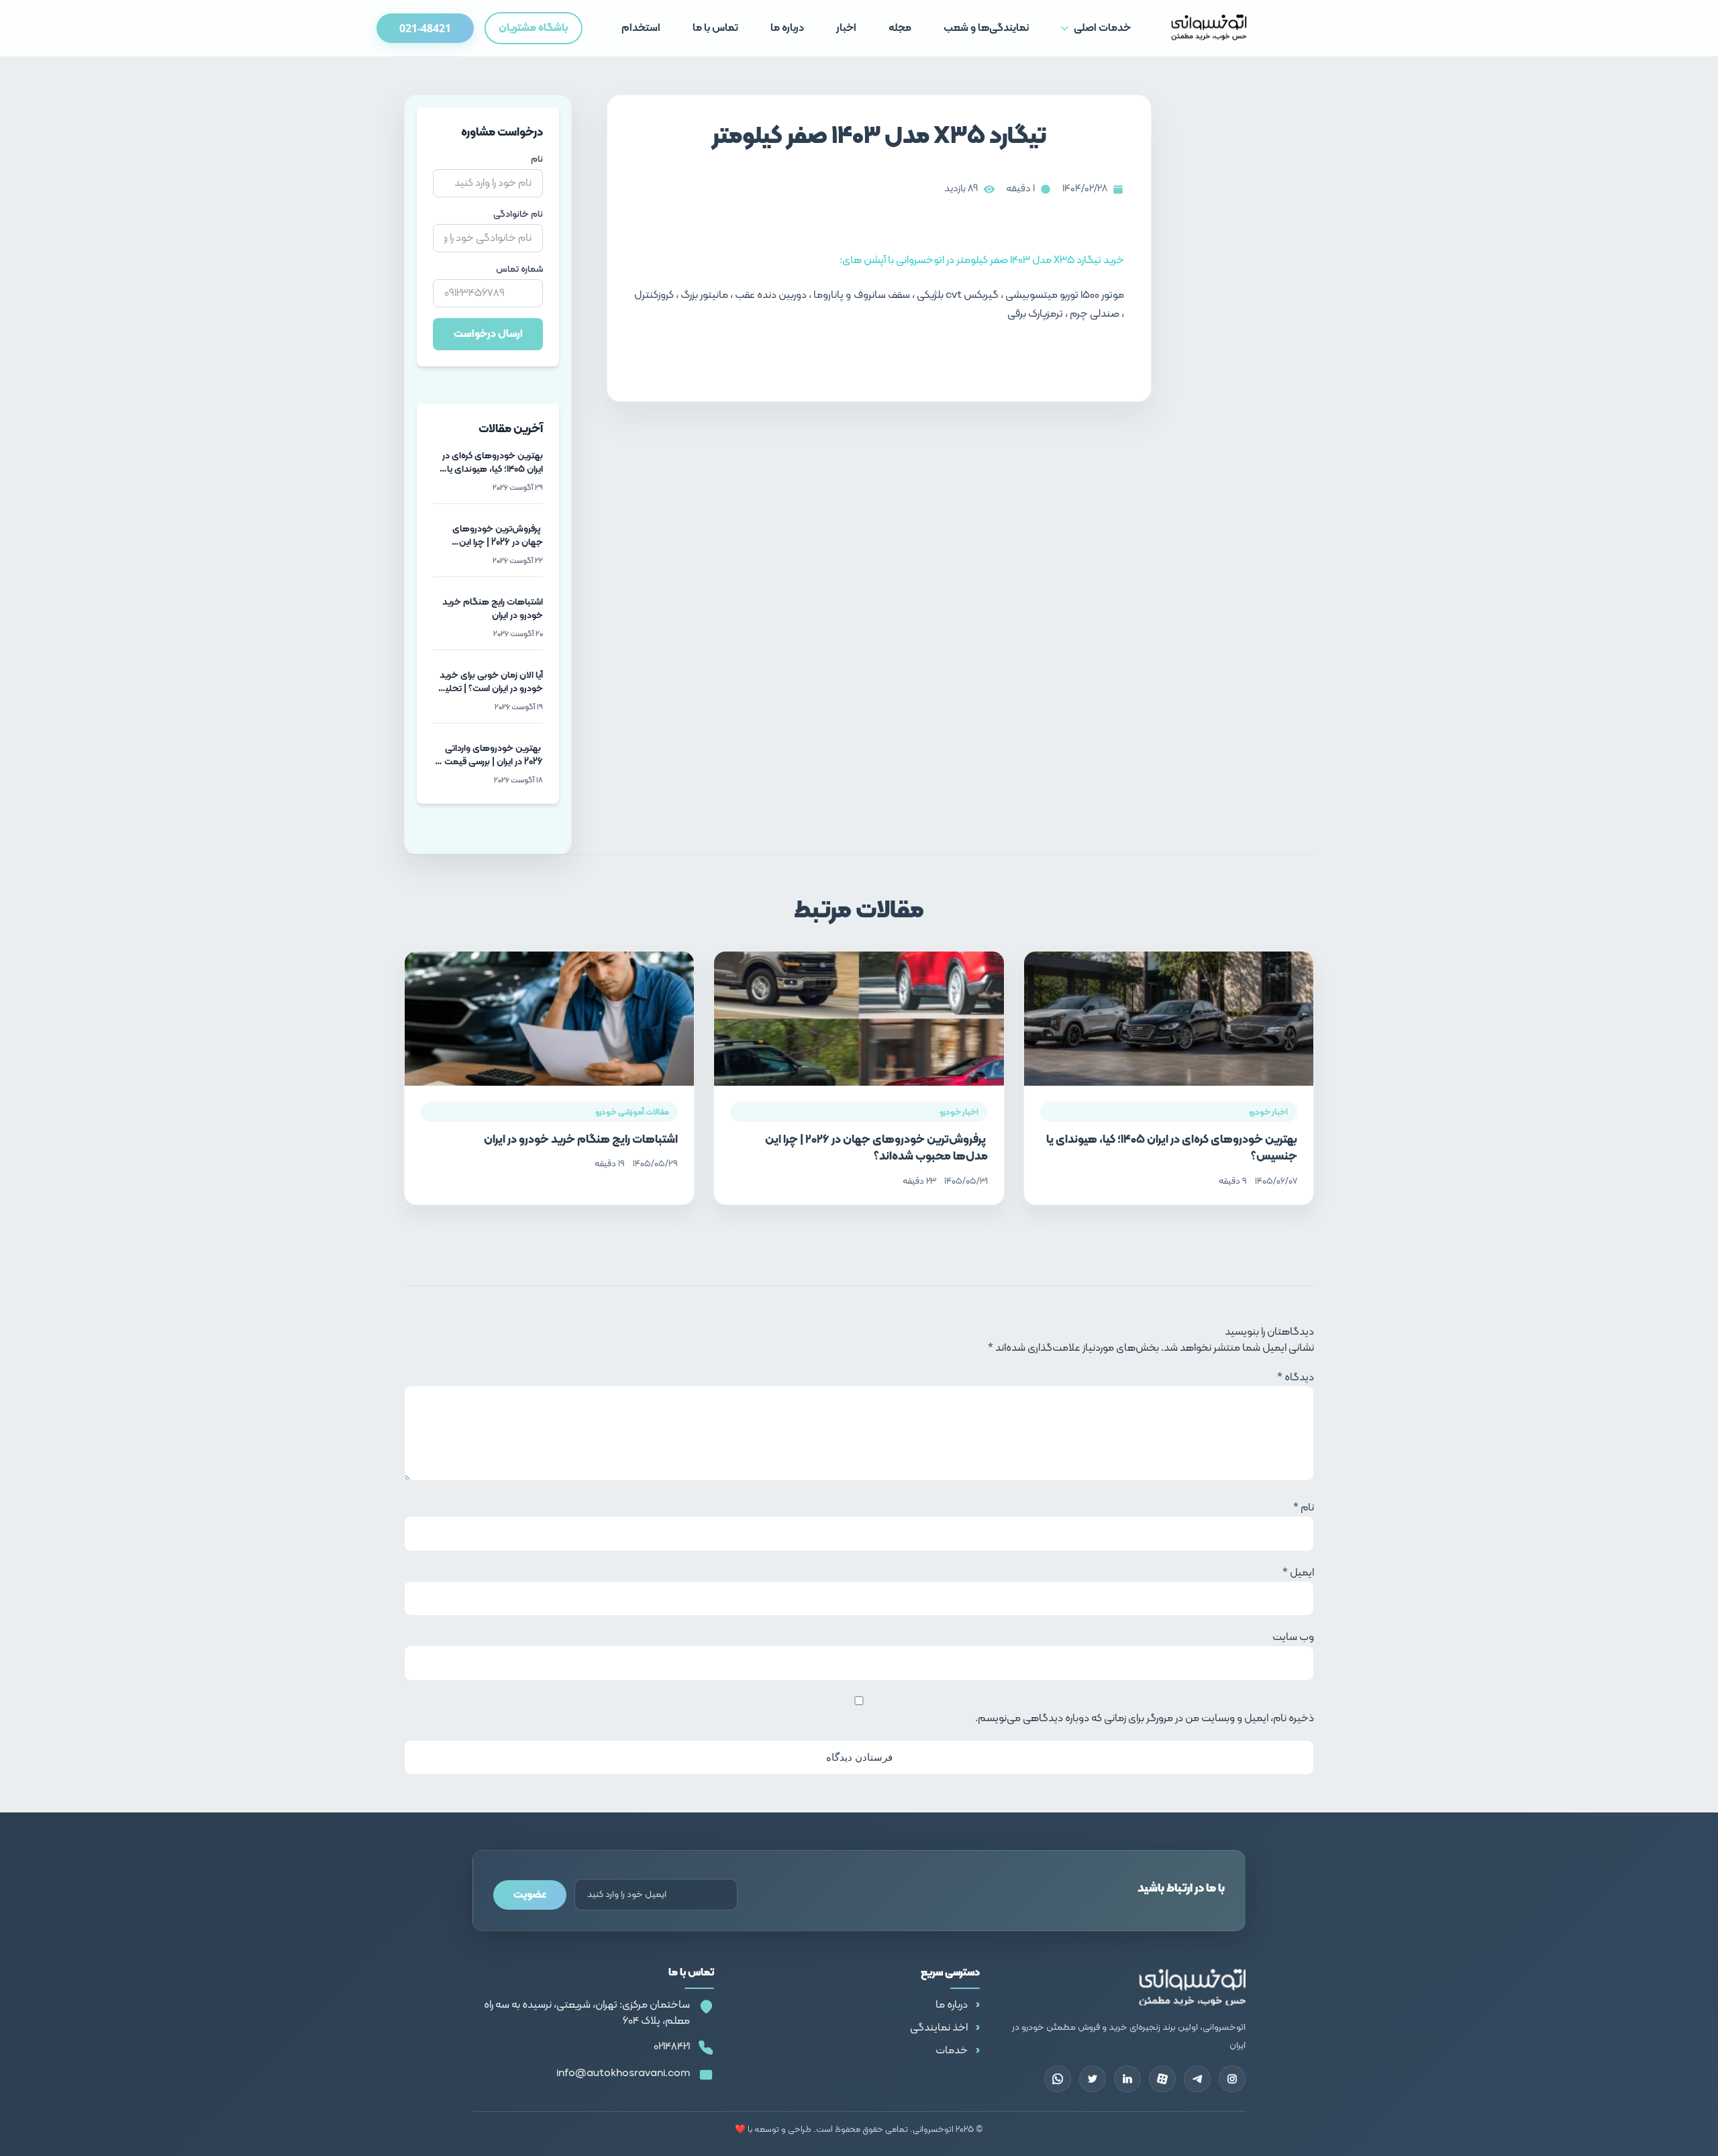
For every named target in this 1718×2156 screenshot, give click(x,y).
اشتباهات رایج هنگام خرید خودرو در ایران (581, 1140)
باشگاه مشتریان (533, 28)
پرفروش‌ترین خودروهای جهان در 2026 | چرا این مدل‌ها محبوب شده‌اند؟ (876, 1148)
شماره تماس (519, 270)
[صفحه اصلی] (1209, 28)
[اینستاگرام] (1232, 2079)
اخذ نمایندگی (939, 2028)
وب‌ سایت (1293, 1637)
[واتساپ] (1058, 2079)
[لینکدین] (1127, 2079)
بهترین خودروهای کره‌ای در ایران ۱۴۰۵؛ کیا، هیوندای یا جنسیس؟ (1172, 1148)
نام (537, 160)
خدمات (952, 2051)
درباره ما (952, 2005)
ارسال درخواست (488, 334)
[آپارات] (1162, 2079)
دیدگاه (1296, 1378)
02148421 (672, 2047)
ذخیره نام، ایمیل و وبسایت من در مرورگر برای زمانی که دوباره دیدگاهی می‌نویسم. (1145, 1718)
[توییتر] (1093, 2079)
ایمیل (1298, 1573)
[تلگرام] (1197, 2079)
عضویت (530, 1895)
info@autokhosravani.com (623, 2073)
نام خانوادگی (518, 215)
